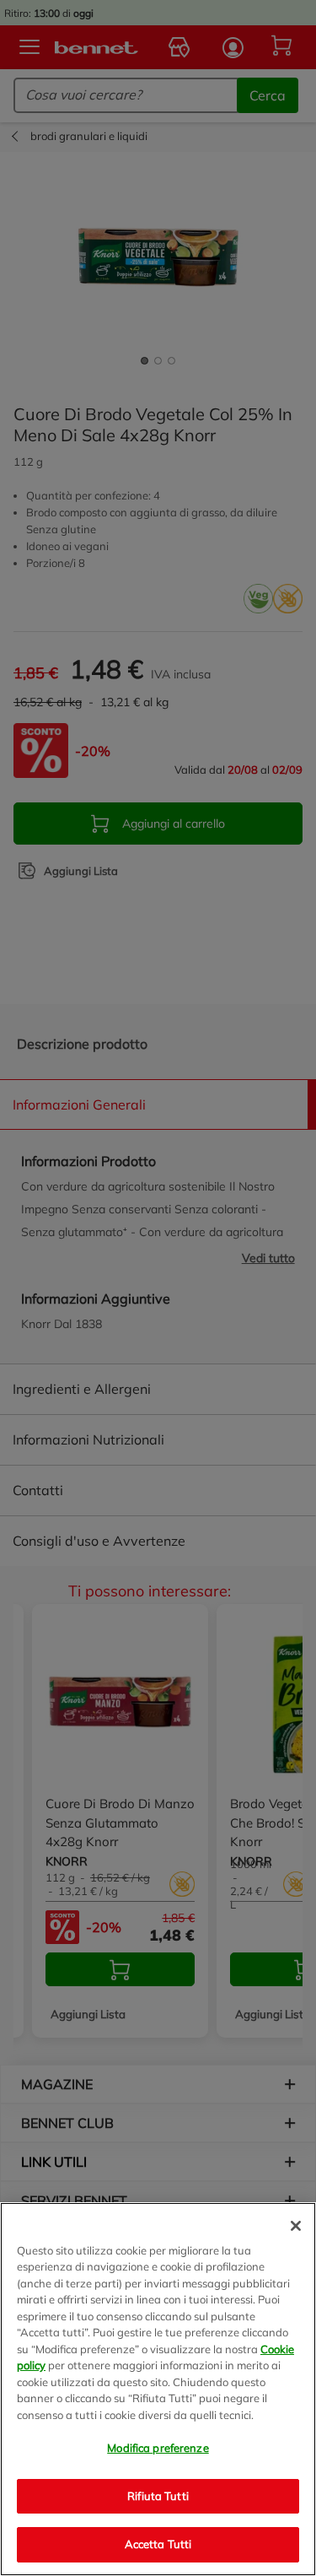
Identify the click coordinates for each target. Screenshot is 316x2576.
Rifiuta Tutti (158, 2496)
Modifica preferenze (158, 2448)
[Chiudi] (296, 2226)
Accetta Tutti (158, 2544)
